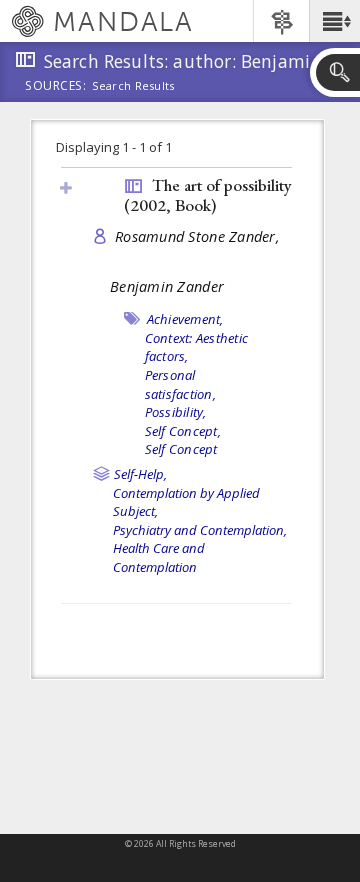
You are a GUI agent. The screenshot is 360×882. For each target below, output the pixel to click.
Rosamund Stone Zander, (197, 236)
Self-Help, (140, 474)
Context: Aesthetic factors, (197, 347)
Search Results (133, 86)
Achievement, (185, 319)
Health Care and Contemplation (159, 557)
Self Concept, (183, 431)
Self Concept (181, 449)
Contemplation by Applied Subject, (186, 502)
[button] (334, 21)
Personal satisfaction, (180, 384)
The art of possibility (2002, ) (208, 195)
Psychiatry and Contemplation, (200, 530)
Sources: (56, 87)
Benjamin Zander (167, 286)
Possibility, (176, 412)
